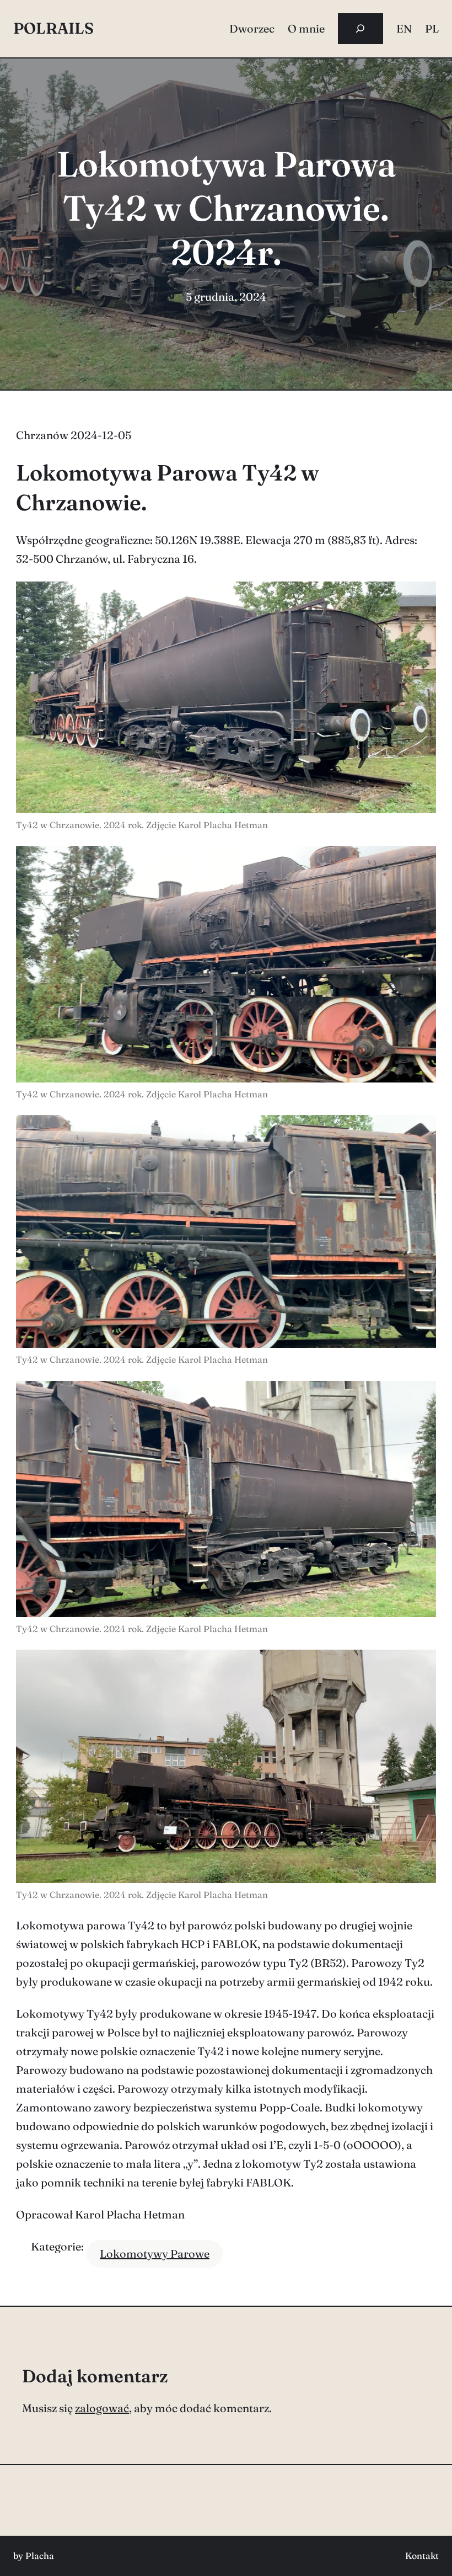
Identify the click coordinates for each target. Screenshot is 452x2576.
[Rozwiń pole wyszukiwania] (360, 29)
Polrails (53, 28)
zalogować (102, 2408)
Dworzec (252, 28)
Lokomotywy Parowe (155, 2254)
